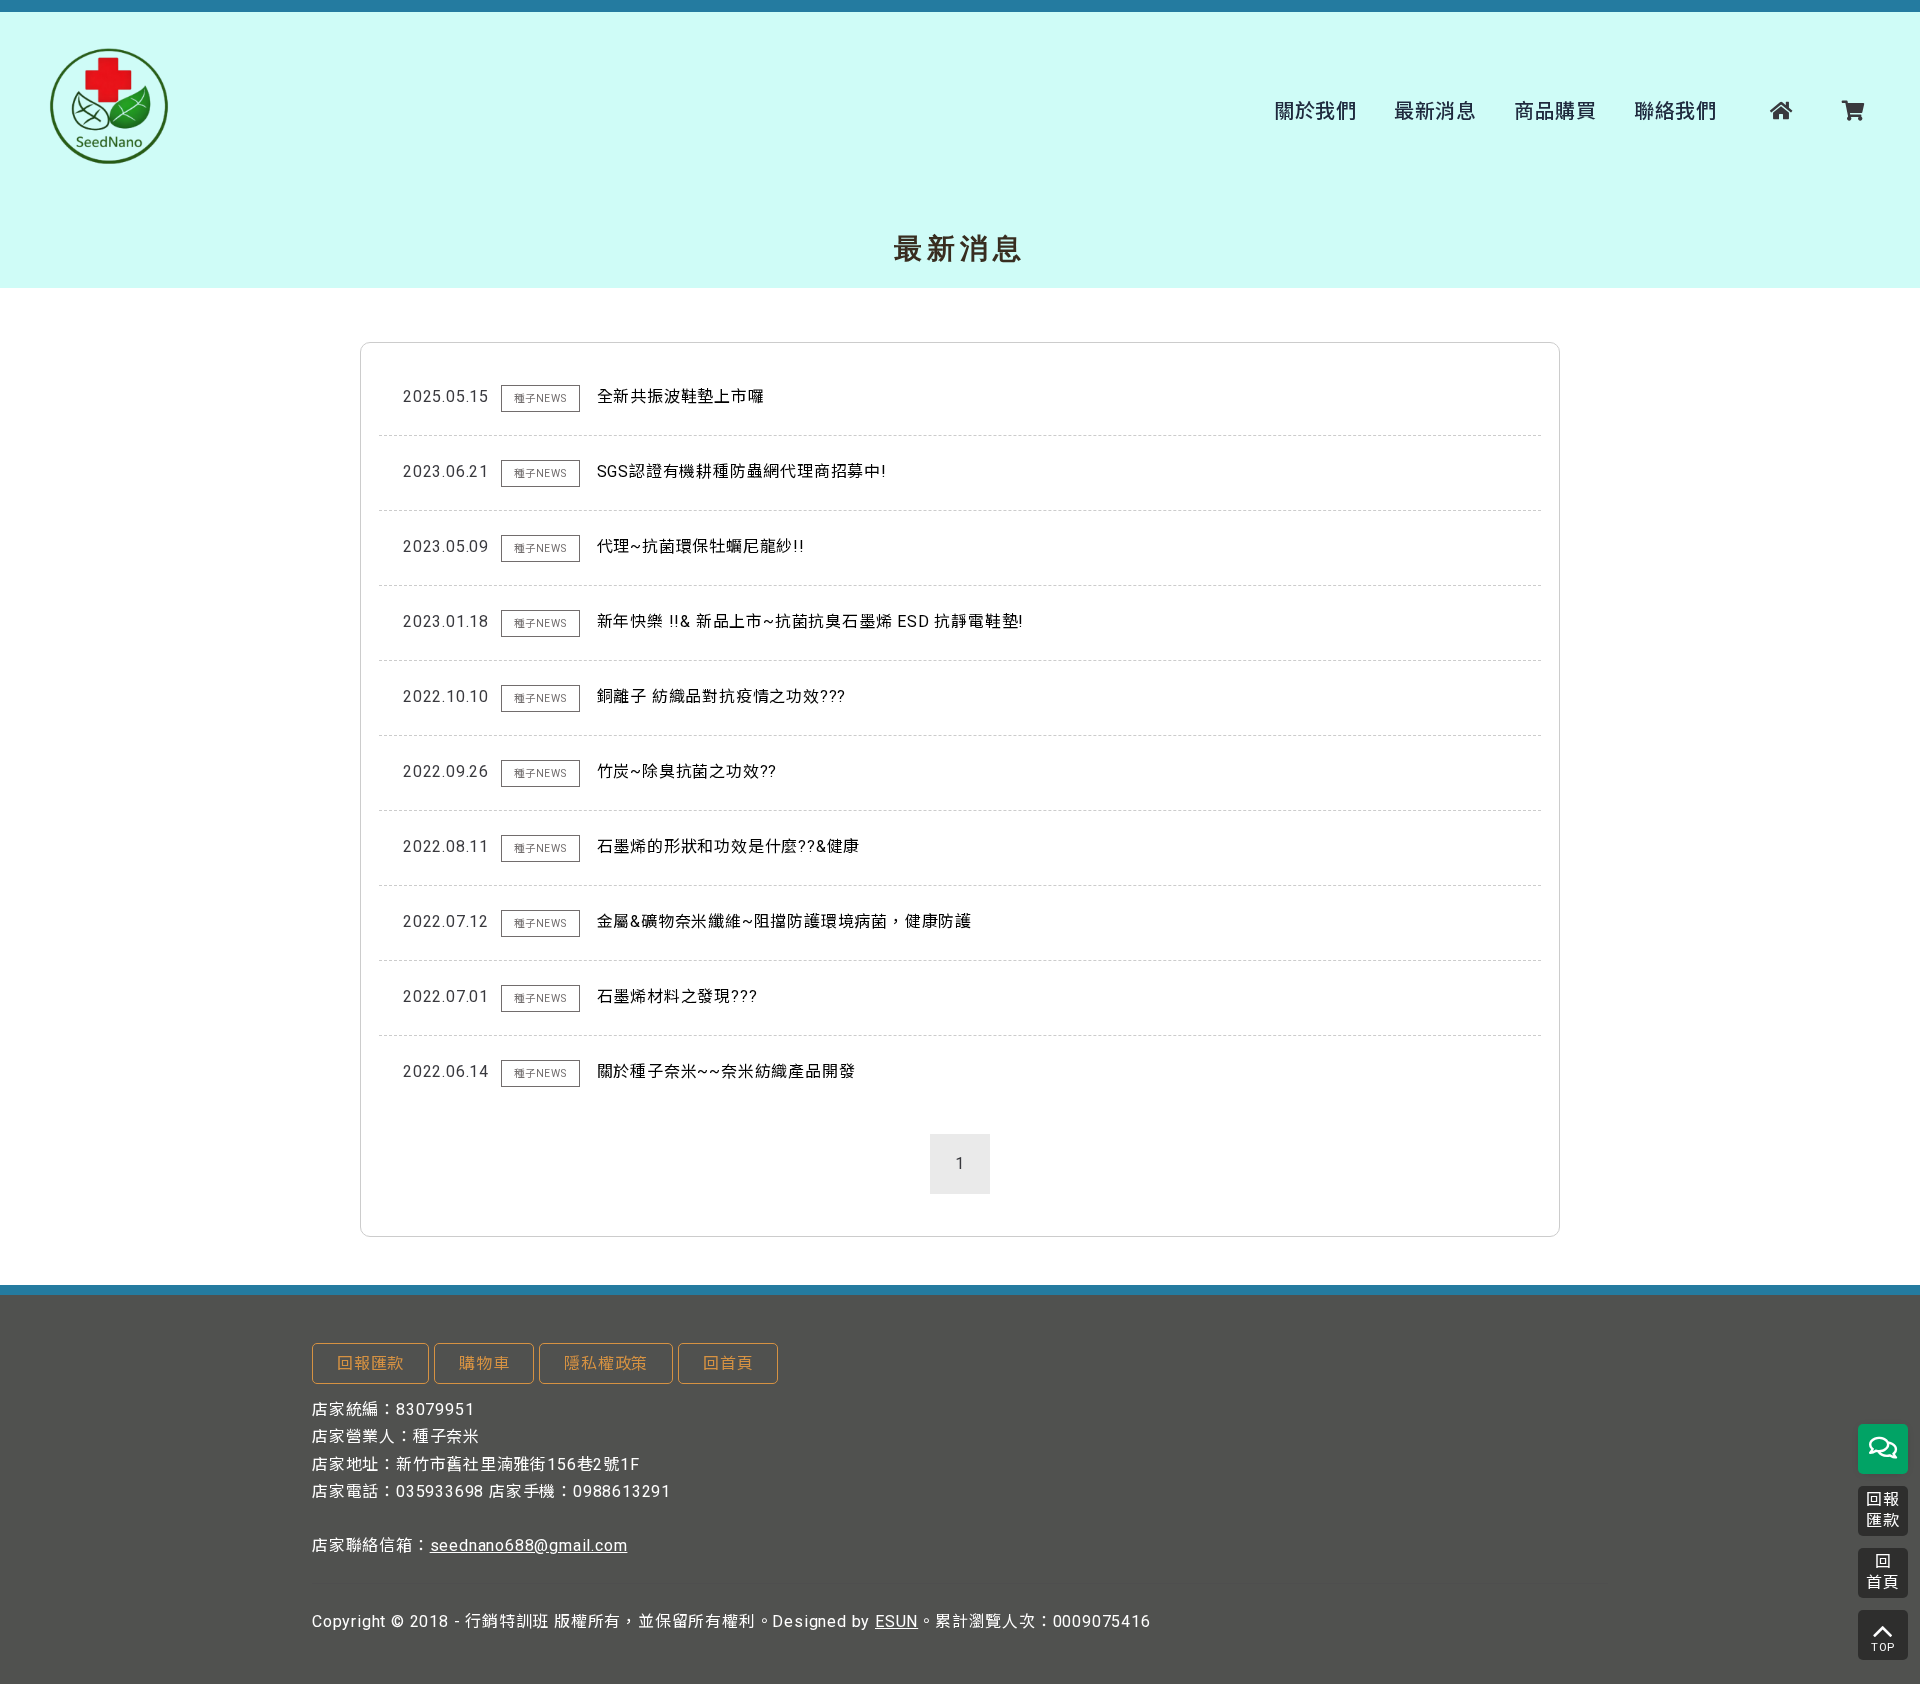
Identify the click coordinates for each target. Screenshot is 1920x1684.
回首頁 (728, 1363)
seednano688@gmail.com (529, 1545)
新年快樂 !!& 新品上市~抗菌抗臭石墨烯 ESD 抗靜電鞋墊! (811, 621)
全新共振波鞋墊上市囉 (681, 396)
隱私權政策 (606, 1363)
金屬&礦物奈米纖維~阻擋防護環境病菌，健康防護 (784, 921)
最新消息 (1435, 111)
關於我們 (1315, 111)
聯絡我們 (1675, 111)
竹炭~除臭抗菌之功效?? (687, 771)
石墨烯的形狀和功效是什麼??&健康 (729, 846)
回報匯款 (370, 1363)
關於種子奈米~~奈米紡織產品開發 (726, 1071)
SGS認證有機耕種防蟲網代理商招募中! (742, 471)
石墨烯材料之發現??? (677, 996)
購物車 (484, 1363)
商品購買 (1555, 111)
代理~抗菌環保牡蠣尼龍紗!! (701, 546)
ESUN (896, 1621)
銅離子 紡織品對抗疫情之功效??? (722, 696)
